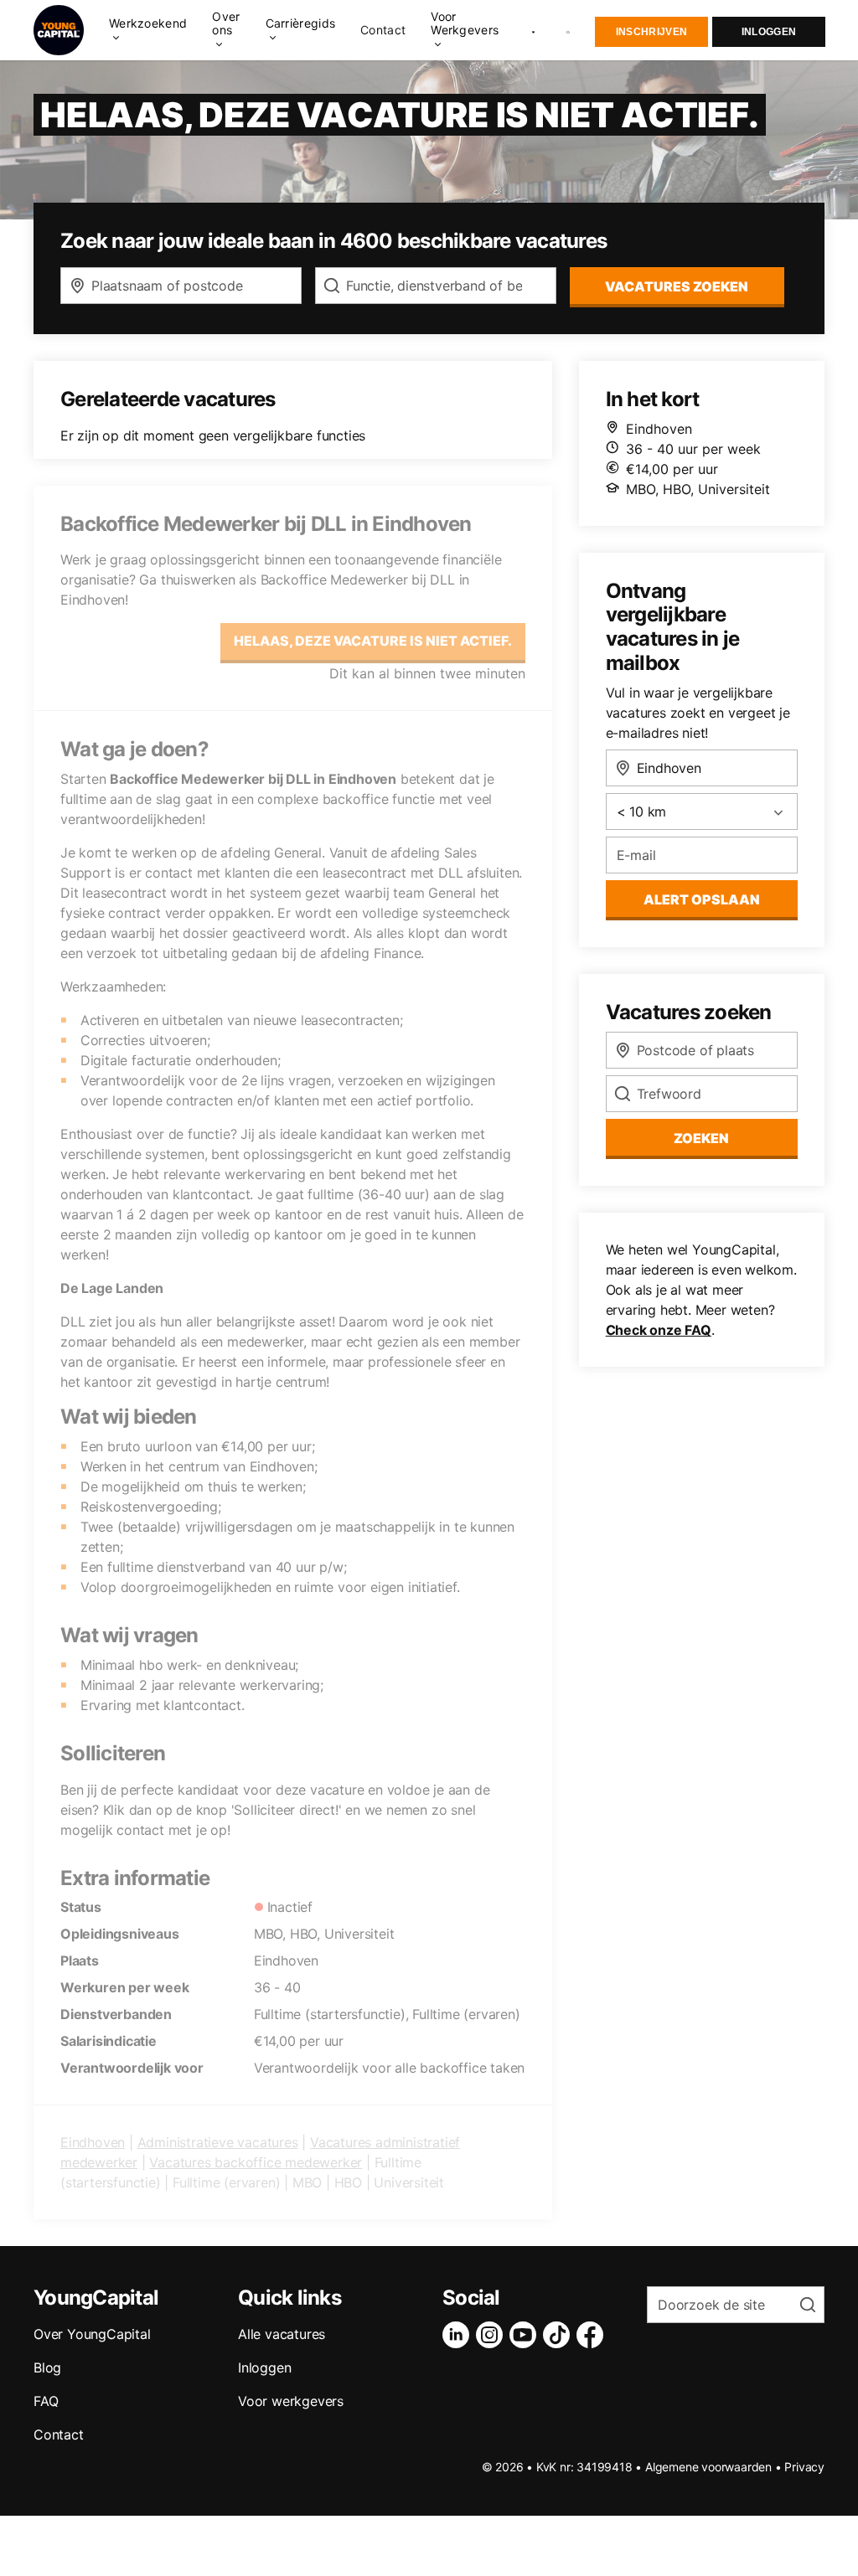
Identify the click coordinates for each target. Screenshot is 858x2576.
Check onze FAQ (659, 1330)
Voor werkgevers (291, 2401)
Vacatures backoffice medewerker (256, 2162)
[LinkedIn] (459, 2335)
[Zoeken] (569, 31)
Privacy (804, 2467)
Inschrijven (651, 32)
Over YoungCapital (92, 2334)
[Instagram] (493, 2335)
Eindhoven (93, 2142)
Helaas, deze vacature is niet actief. (373, 641)
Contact (383, 30)
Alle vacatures (282, 2334)
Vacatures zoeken (677, 286)
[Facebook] (593, 2335)
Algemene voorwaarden (708, 2467)
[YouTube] (526, 2335)
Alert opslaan (702, 899)
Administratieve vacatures (218, 2142)
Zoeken (701, 1138)
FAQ (46, 2401)
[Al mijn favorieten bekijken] (533, 30)
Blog (47, 2367)
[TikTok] (560, 2335)
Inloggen (769, 32)
